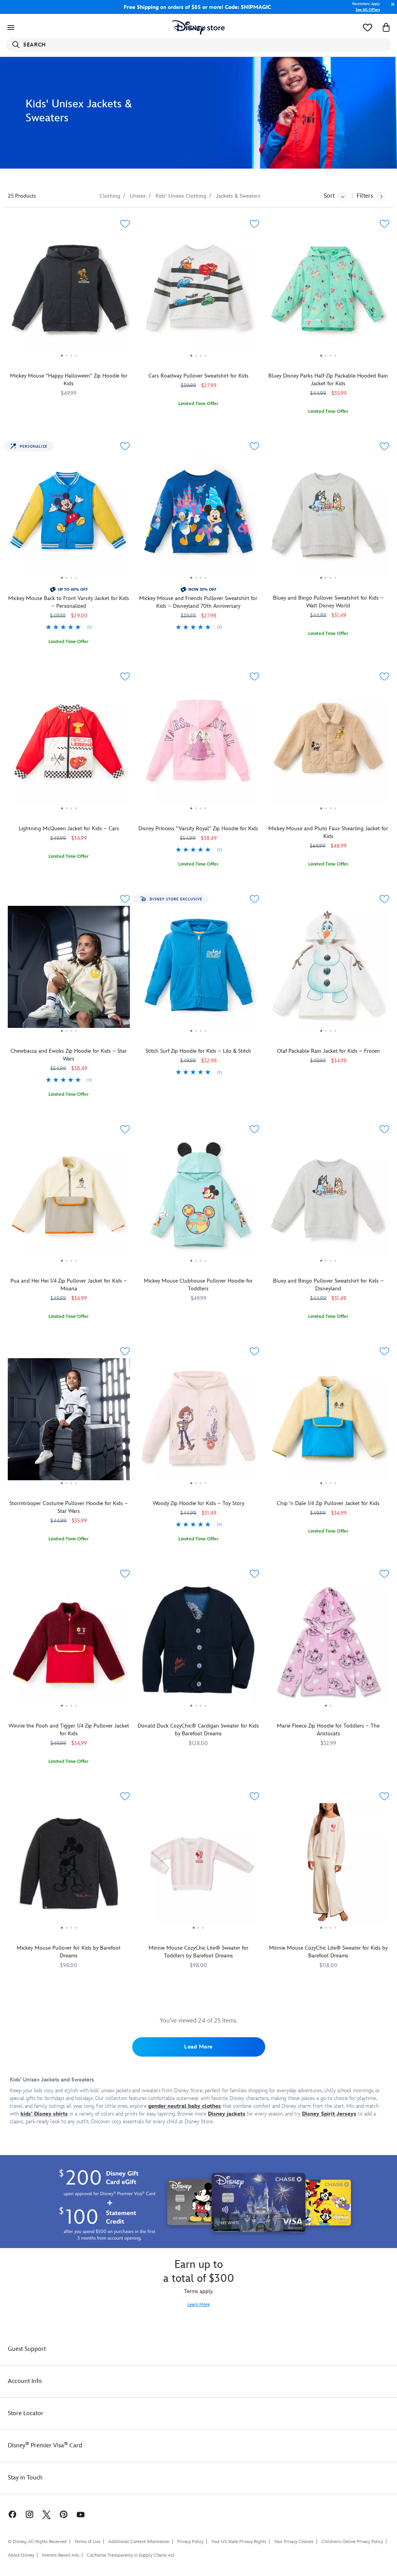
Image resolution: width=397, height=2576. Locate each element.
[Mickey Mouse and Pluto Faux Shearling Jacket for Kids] (328, 747)
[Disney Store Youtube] (81, 2514)
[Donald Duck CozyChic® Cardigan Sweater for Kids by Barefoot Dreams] (199, 1645)
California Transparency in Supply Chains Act (131, 2555)
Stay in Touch (25, 2478)
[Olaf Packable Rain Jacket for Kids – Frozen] (328, 970)
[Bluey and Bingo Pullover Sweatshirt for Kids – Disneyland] (328, 1200)
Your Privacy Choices (294, 2542)
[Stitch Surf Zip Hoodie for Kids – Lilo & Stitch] (199, 970)
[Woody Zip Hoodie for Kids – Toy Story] (199, 1422)
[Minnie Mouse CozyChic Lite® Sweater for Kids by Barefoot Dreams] (328, 1867)
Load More (198, 2047)
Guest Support (27, 2349)
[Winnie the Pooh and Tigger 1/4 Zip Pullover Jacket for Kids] (69, 1645)
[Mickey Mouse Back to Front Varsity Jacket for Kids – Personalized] (69, 517)
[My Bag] (386, 28)
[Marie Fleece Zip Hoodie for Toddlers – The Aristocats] (328, 1645)
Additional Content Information (139, 2542)
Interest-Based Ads (60, 2555)
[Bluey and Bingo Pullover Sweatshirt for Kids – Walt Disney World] (328, 517)
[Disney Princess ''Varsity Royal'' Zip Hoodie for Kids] (199, 747)
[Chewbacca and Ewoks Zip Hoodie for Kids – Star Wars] (69, 970)
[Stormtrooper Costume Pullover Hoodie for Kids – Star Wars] (69, 1422)
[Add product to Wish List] (125, 224)
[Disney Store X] (47, 2514)
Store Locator (26, 2413)
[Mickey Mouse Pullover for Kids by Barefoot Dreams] (69, 1867)
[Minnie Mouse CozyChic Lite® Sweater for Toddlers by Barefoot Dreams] (199, 1867)
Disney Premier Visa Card (45, 2446)
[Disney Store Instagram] (29, 2514)
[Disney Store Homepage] (199, 28)
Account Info (25, 2381)
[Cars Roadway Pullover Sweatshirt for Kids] (199, 295)
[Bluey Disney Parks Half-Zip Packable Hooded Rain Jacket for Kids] (328, 295)
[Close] (391, 8)
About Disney (21, 2555)
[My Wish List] (368, 28)
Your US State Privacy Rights (239, 2542)
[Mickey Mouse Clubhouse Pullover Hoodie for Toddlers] (199, 1200)
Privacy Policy (190, 2542)
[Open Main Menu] (11, 28)
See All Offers (368, 10)
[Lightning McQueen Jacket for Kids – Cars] (69, 747)
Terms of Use (87, 2542)
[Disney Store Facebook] (9, 2514)
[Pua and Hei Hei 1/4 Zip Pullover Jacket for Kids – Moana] (69, 1200)
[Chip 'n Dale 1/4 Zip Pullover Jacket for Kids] (328, 1422)
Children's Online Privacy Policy (352, 2542)
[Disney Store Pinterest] (64, 2514)
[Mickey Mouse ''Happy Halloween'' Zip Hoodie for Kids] (69, 295)
